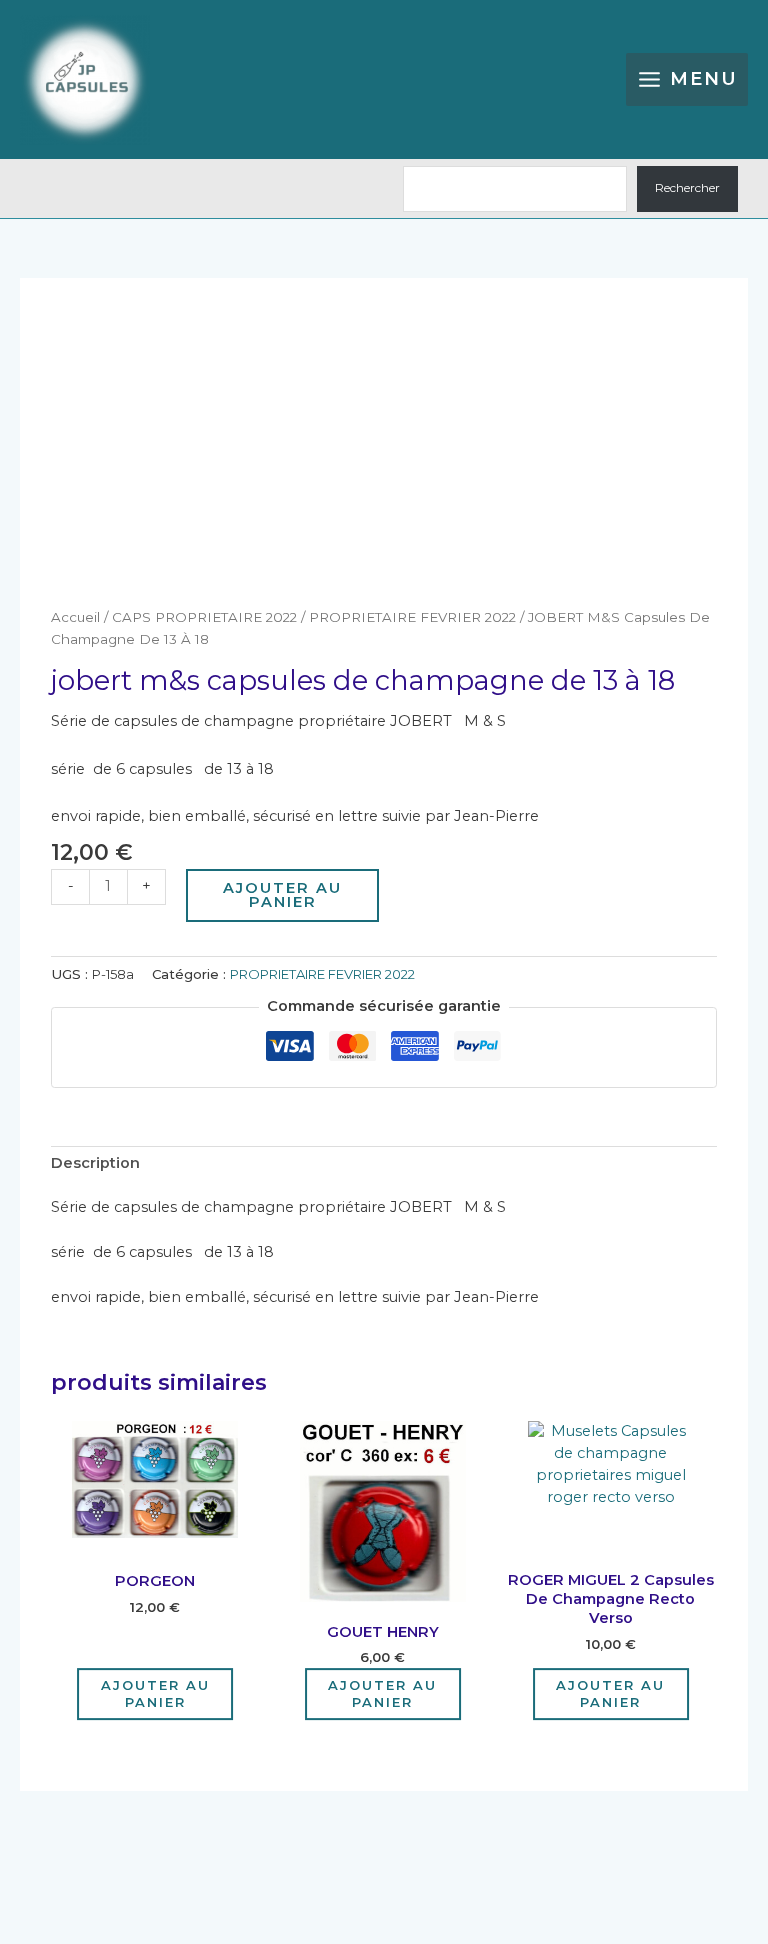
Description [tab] (95, 1163)
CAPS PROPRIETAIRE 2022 (204, 617)
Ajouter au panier (282, 895)
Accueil (75, 617)
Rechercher (687, 188)
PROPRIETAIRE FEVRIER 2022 (412, 617)
